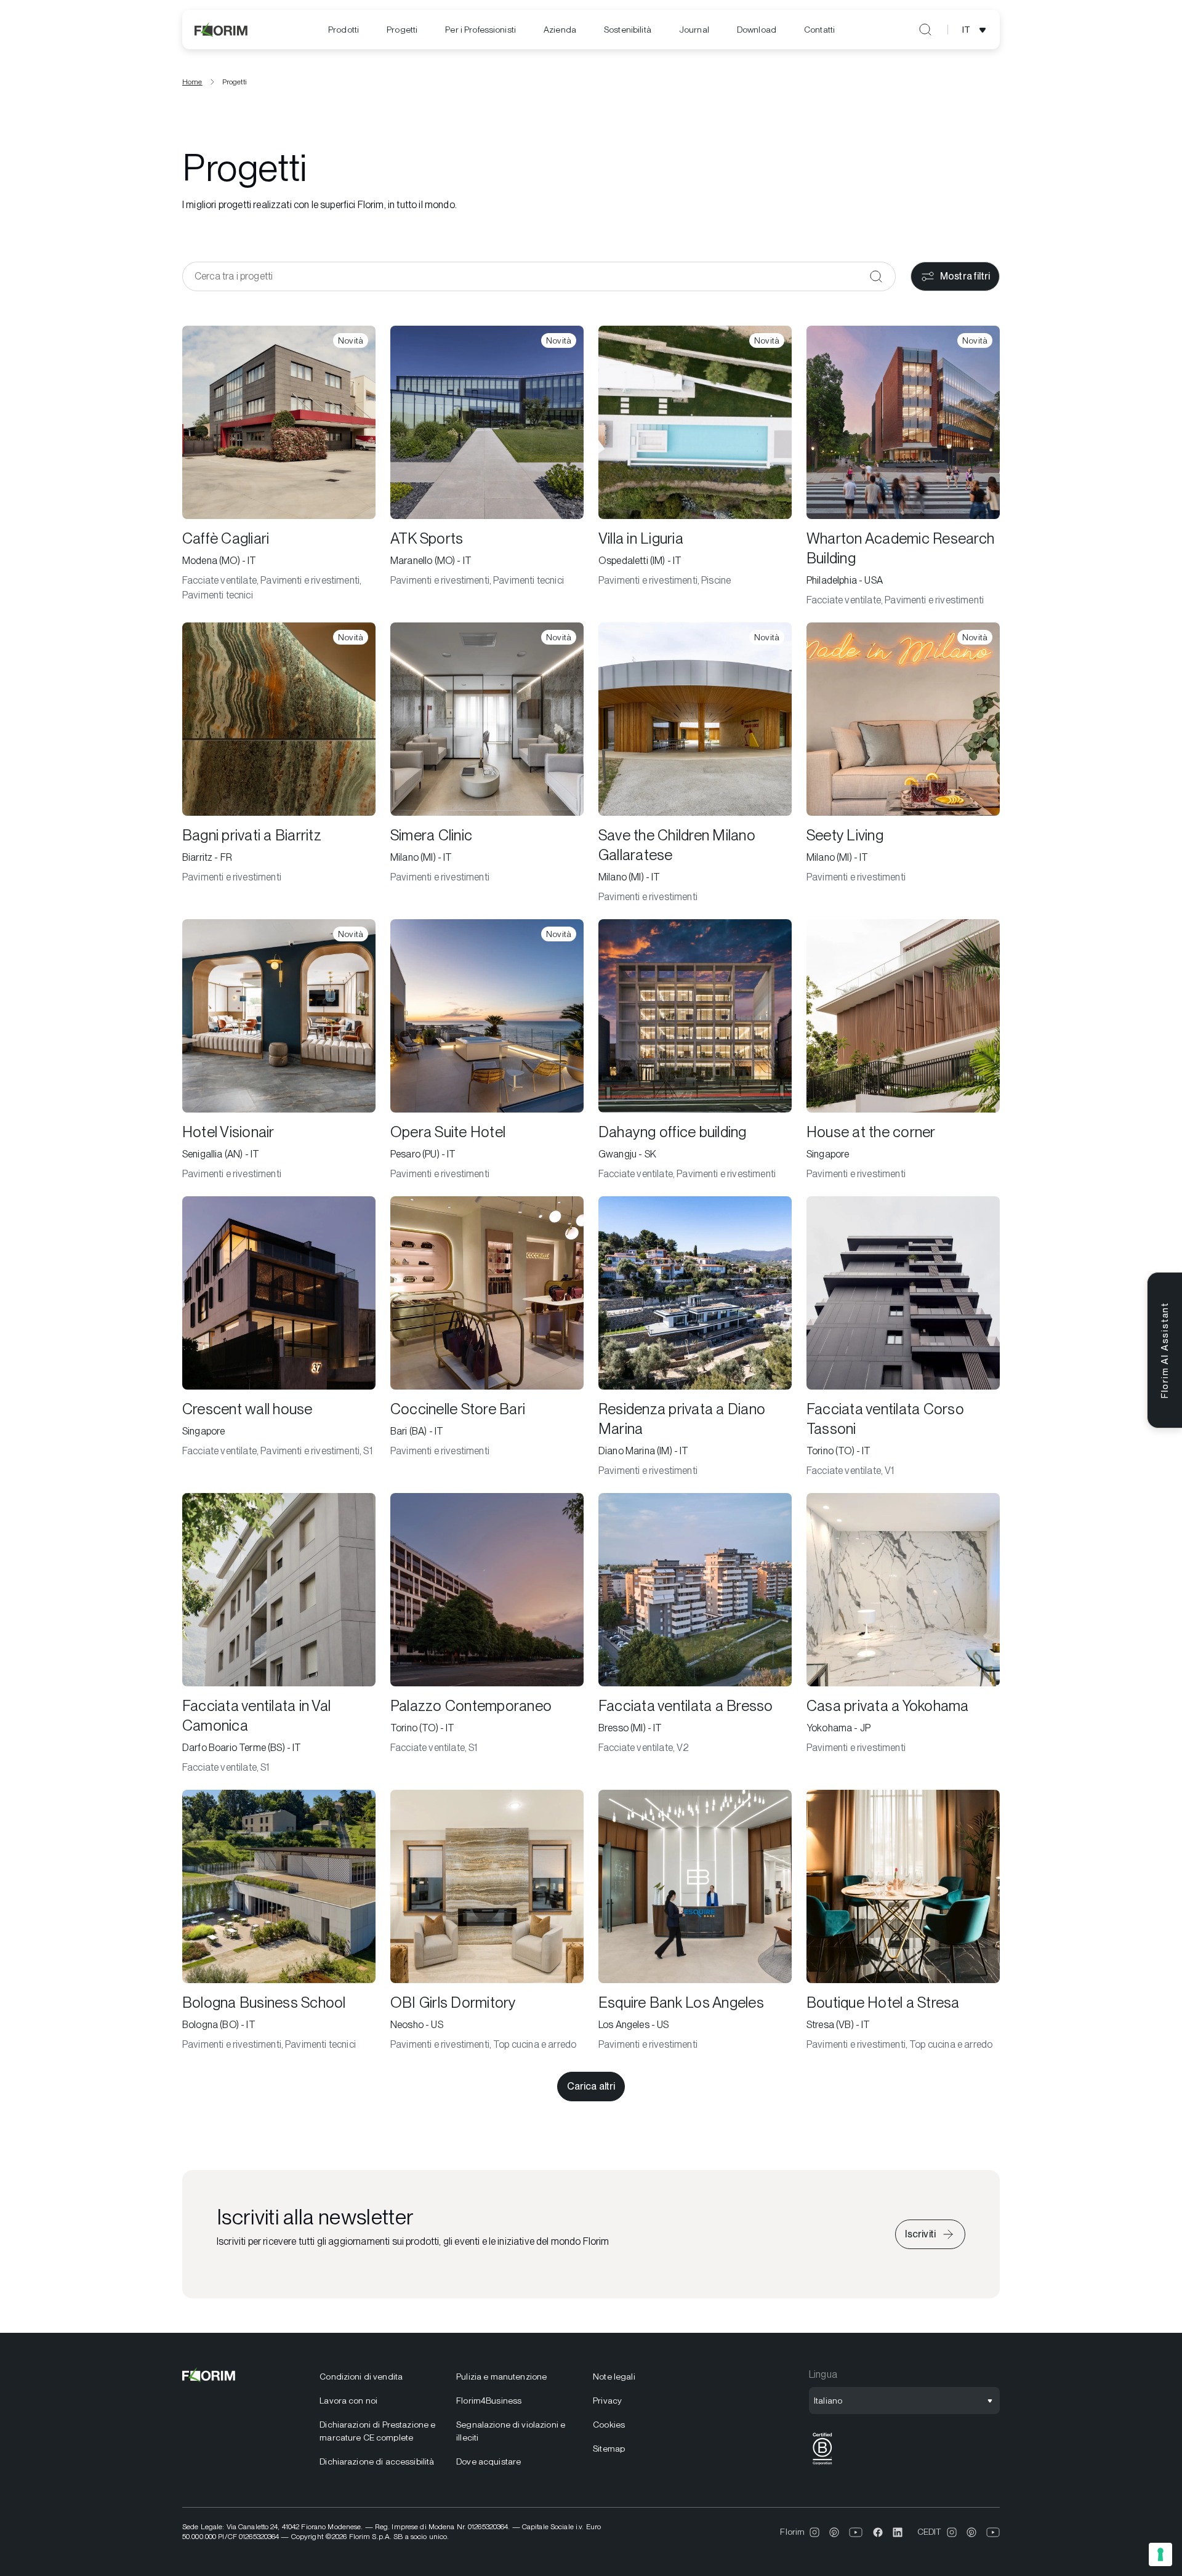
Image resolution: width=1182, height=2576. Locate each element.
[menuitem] (344, 30)
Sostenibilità (628, 30)
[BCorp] (822, 2465)
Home (192, 82)
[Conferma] (876, 276)
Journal (694, 30)
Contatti (819, 30)
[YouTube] (856, 2532)
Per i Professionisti (480, 30)
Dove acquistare (488, 2461)
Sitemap (609, 2449)
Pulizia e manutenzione (501, 2377)
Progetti (402, 30)
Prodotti (344, 30)
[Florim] (222, 30)
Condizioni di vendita (361, 2377)
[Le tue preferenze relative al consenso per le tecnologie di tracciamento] (1160, 2554)
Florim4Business (489, 2401)
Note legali (614, 2377)
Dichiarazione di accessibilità (377, 2461)
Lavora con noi (348, 2401)
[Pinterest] (834, 2532)
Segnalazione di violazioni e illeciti (511, 2431)
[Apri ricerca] (925, 30)
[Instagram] (814, 2532)
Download (757, 30)
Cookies (609, 2425)
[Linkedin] (898, 2532)
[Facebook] (878, 2532)
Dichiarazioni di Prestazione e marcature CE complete (377, 2431)
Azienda (560, 30)
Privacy (607, 2401)
